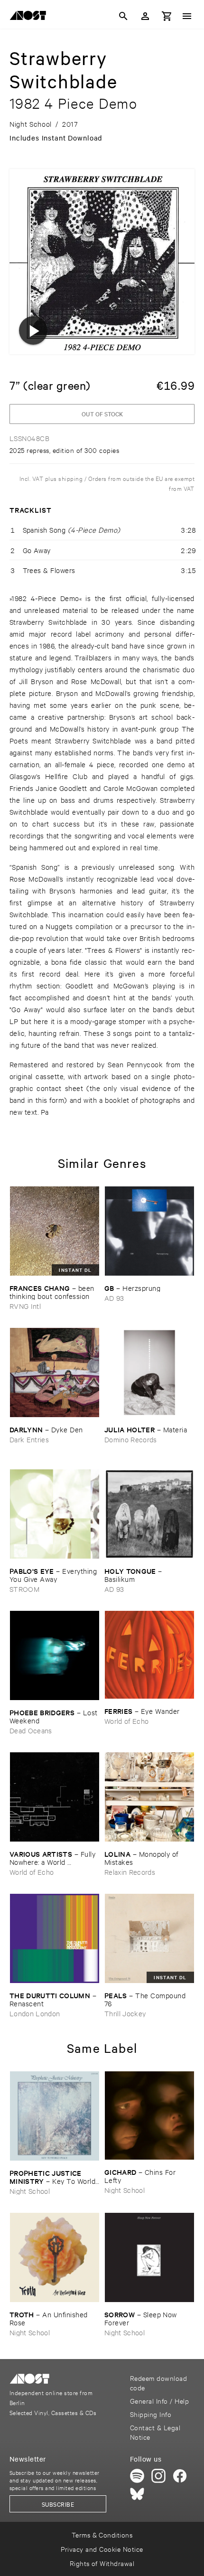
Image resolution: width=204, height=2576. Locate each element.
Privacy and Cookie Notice (102, 2549)
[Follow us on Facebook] (180, 2476)
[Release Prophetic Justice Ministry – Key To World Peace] (55, 2116)
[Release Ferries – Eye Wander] (149, 1655)
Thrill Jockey (125, 2013)
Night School (30, 2191)
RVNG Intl (25, 1306)
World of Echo (126, 1721)
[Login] (145, 16)
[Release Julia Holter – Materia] (149, 1373)
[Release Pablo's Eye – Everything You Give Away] (55, 1514)
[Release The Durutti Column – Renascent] (55, 1938)
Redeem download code (158, 2383)
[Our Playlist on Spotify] (137, 2476)
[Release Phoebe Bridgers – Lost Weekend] (55, 1655)
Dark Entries (29, 1439)
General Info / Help (159, 2401)
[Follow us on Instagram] (158, 2476)
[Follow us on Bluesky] (137, 2494)
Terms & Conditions (102, 2534)
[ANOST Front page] (30, 17)
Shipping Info (151, 2414)
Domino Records (131, 1439)
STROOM (24, 1589)
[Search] (123, 16)
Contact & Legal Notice (155, 2432)
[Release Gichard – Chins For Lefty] (149, 2115)
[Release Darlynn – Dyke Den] (55, 1373)
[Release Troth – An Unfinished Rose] (55, 2257)
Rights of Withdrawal (102, 2563)
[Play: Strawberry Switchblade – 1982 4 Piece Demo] (33, 330)
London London (35, 2013)
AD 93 (114, 1298)
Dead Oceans (31, 1730)
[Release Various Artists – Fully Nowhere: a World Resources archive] (55, 1797)
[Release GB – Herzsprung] (149, 1231)
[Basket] (167, 16)
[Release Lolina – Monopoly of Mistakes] (149, 1797)
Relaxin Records (130, 1872)
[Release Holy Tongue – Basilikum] (149, 1514)
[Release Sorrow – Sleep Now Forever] (149, 2257)
